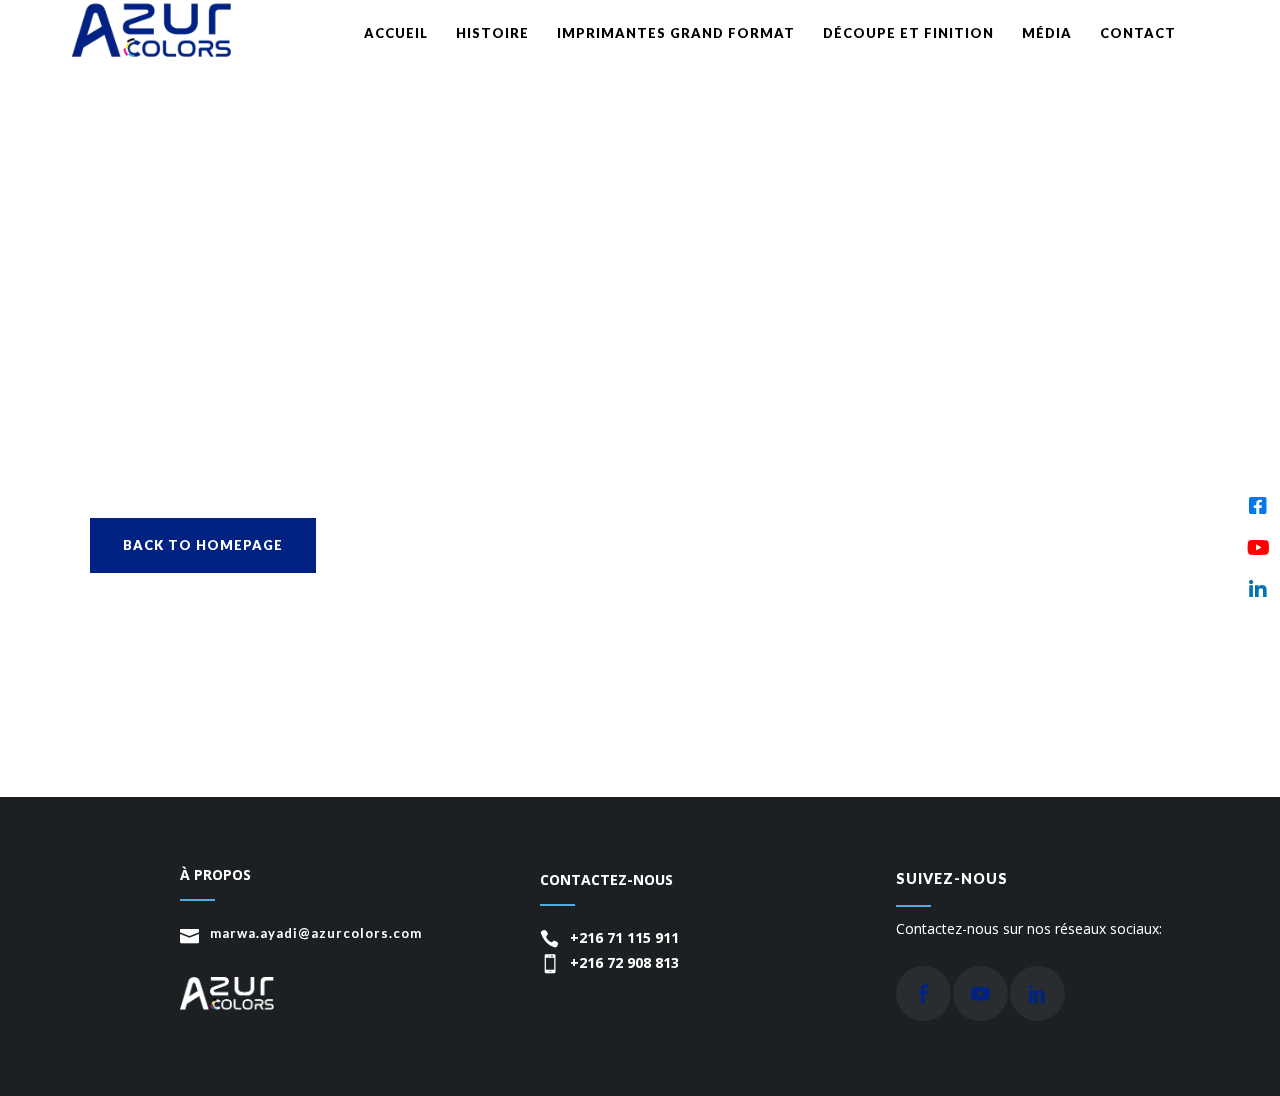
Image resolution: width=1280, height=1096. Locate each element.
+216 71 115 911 (624, 937)
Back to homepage (203, 545)
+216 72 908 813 (624, 962)
